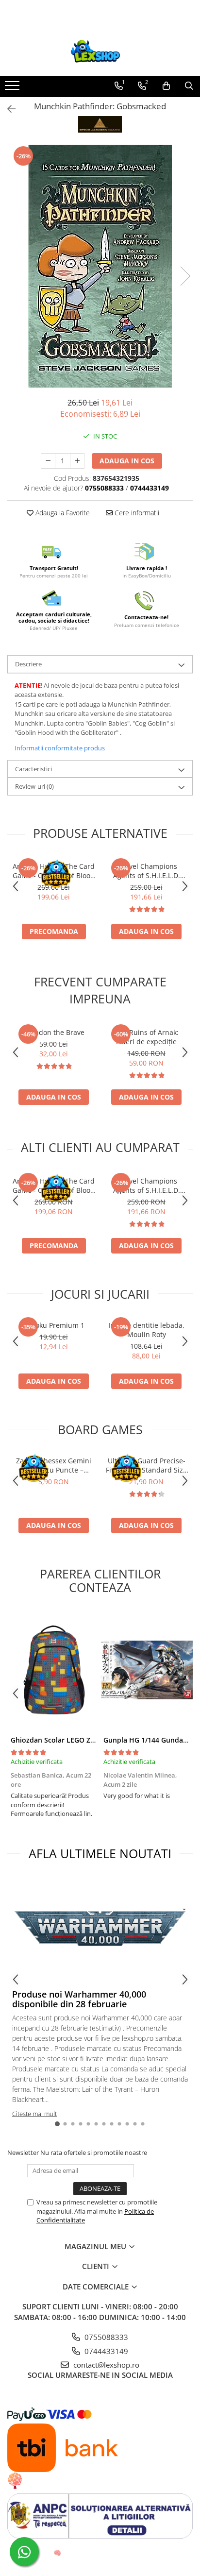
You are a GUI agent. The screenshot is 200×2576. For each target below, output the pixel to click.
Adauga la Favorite (62, 513)
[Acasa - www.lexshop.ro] (100, 52)
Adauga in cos (127, 461)
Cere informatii (136, 513)
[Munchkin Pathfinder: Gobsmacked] (100, 266)
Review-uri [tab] (34, 786)
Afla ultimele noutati (100, 1853)
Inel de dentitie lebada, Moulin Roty (147, 1330)
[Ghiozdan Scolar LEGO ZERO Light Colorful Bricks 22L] (54, 1670)
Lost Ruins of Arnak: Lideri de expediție (146, 1037)
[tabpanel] (100, 266)
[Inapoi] (7, 109)
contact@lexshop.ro (105, 2365)
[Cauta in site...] (189, 86)
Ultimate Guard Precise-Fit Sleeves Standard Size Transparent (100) (146, 1465)
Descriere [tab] (28, 664)
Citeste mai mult (34, 2114)
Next (185, 276)
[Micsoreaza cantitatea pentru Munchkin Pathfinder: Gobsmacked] (48, 461)
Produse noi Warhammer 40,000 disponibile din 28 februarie (79, 1999)
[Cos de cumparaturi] (166, 86)
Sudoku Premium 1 (54, 1325)
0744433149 (105, 2351)
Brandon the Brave (54, 1032)
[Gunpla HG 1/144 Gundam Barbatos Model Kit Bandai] (146, 1670)
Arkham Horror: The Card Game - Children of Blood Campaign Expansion (54, 871)
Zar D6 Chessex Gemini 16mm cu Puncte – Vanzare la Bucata (54, 1465)
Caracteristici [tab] (33, 769)
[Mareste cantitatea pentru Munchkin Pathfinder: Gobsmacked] (77, 461)
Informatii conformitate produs (60, 748)
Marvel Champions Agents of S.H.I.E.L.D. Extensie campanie (147, 871)
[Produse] (13, 88)
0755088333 (105, 2337)
